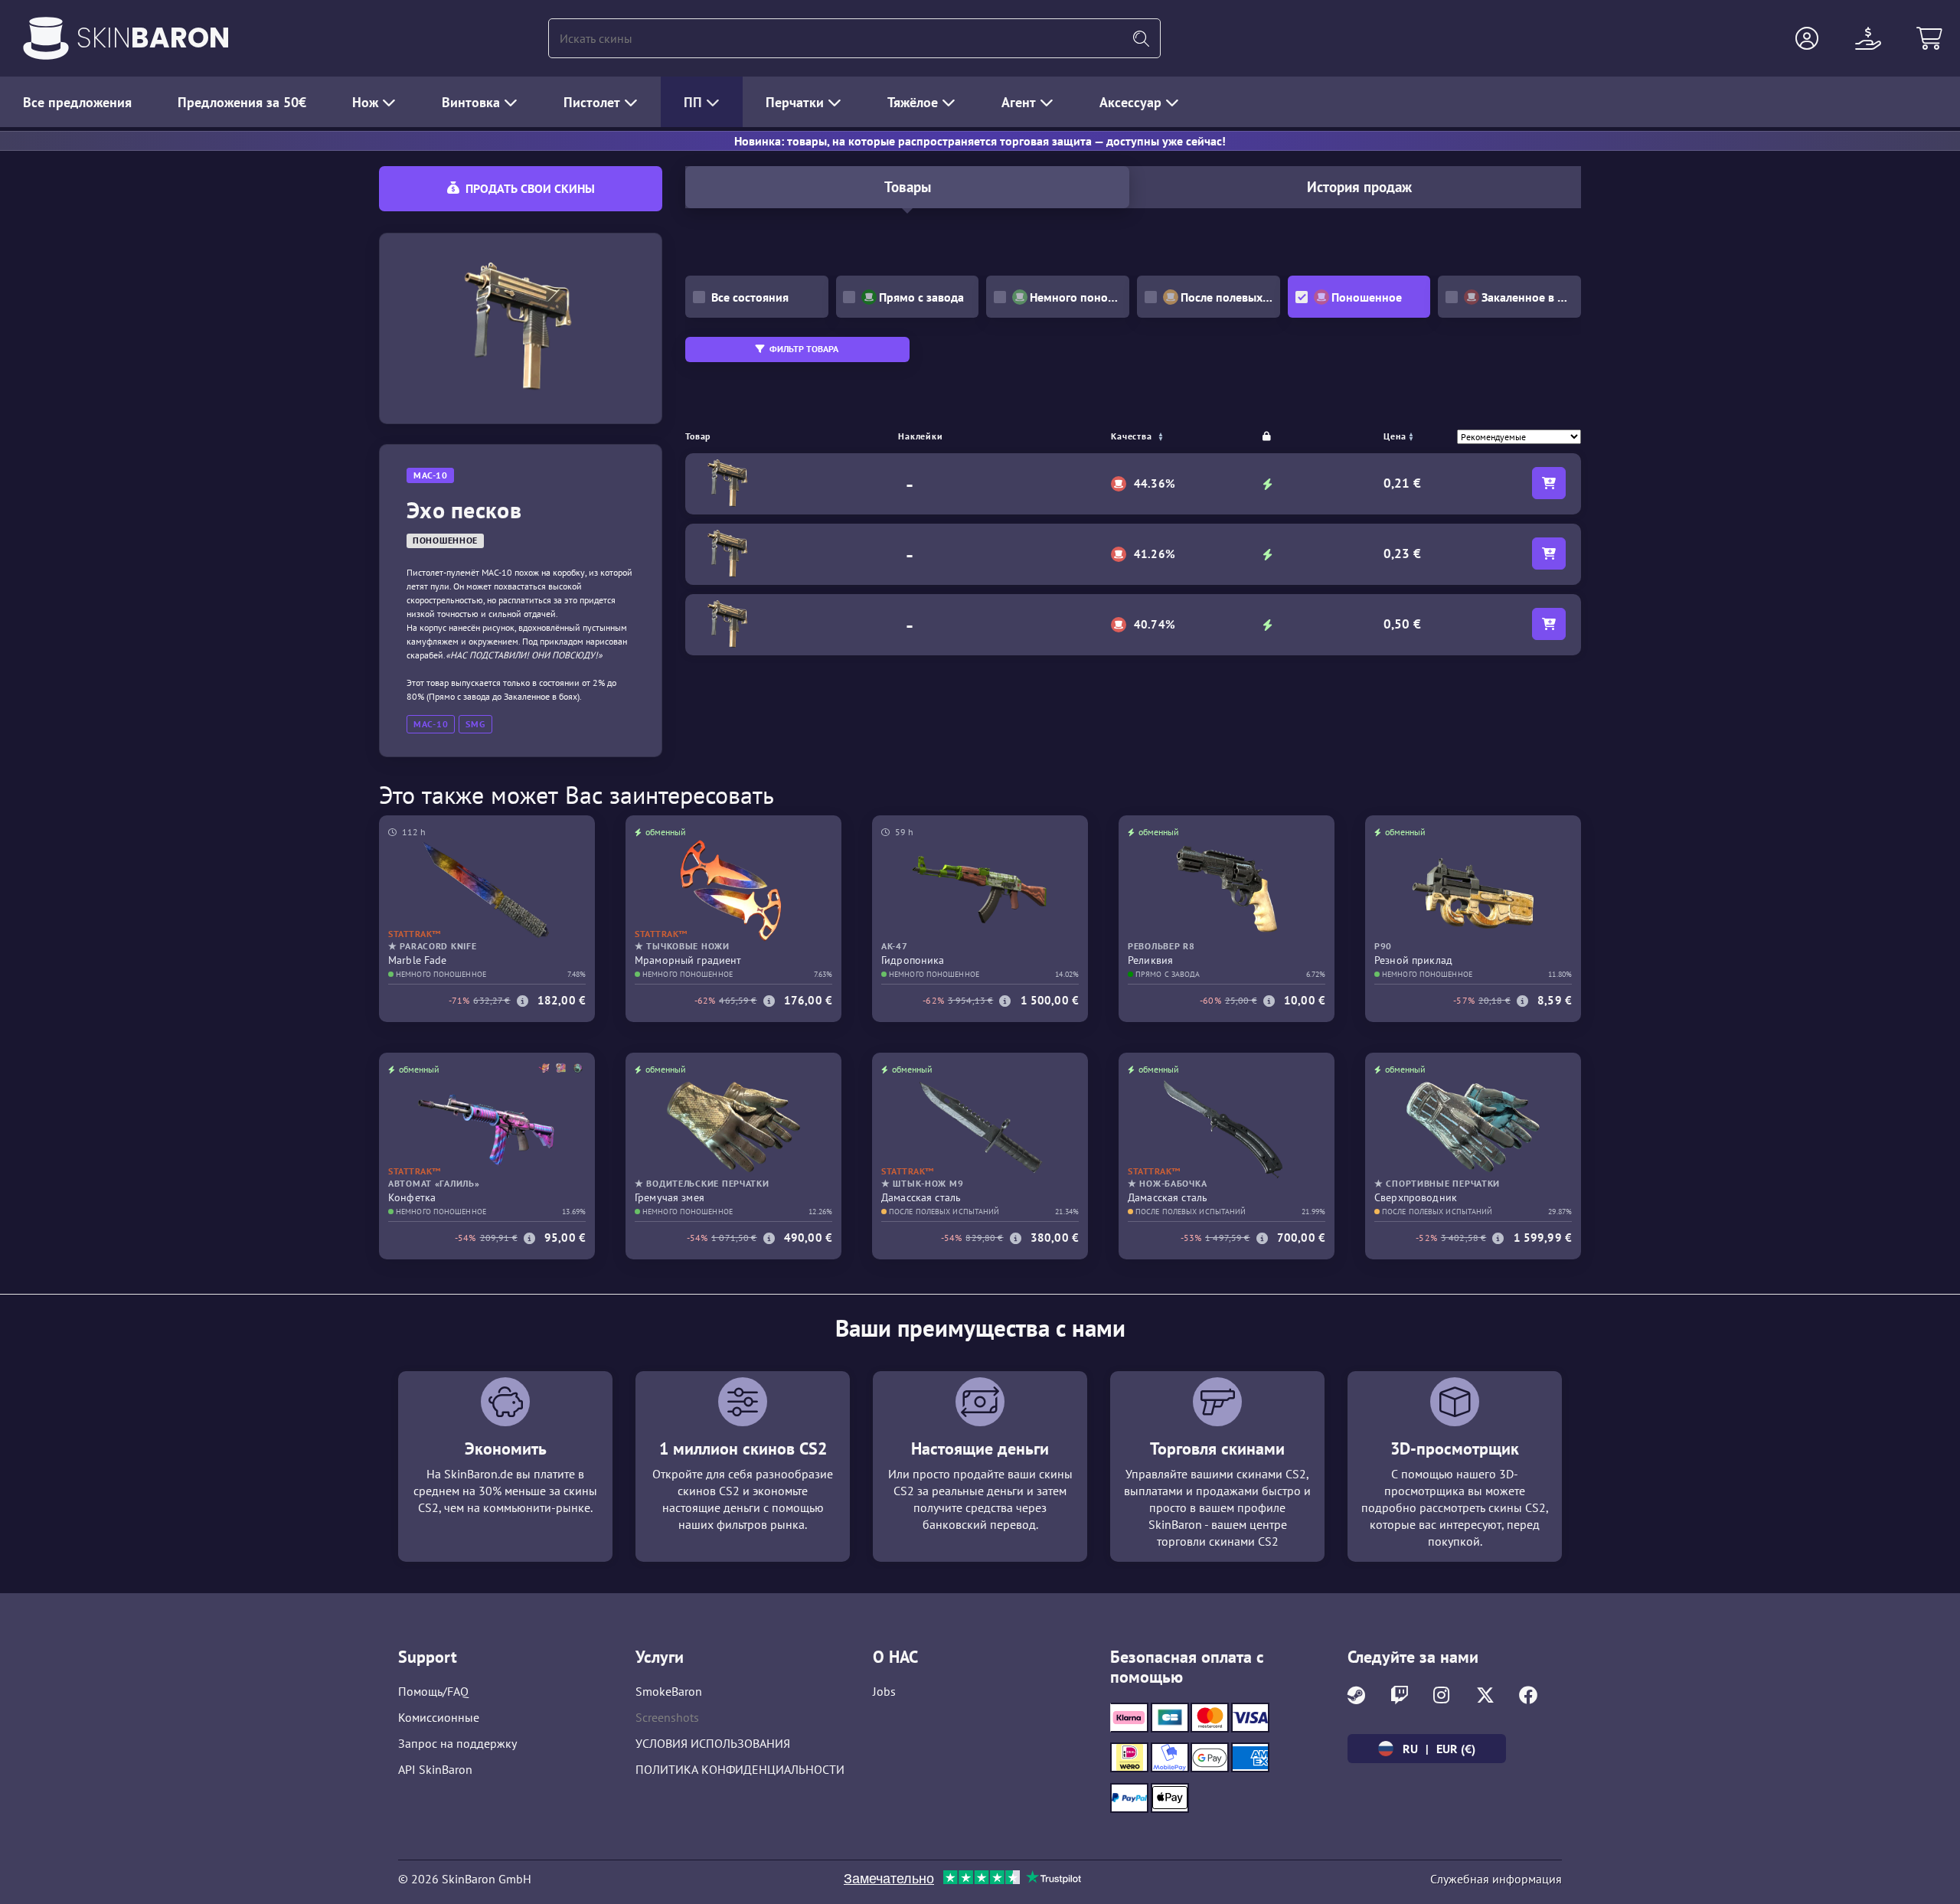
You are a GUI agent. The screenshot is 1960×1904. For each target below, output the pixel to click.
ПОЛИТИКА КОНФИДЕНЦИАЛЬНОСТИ (740, 1769)
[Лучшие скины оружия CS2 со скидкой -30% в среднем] (46, 38)
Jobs (884, 1691)
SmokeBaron (669, 1691)
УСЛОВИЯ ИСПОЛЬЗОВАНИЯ (713, 1743)
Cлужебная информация (1496, 1879)
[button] (1807, 38)
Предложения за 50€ (242, 102)
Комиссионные (439, 1717)
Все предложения (77, 102)
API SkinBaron (435, 1769)
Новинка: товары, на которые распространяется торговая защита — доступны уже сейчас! (980, 141)
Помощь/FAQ (433, 1691)
